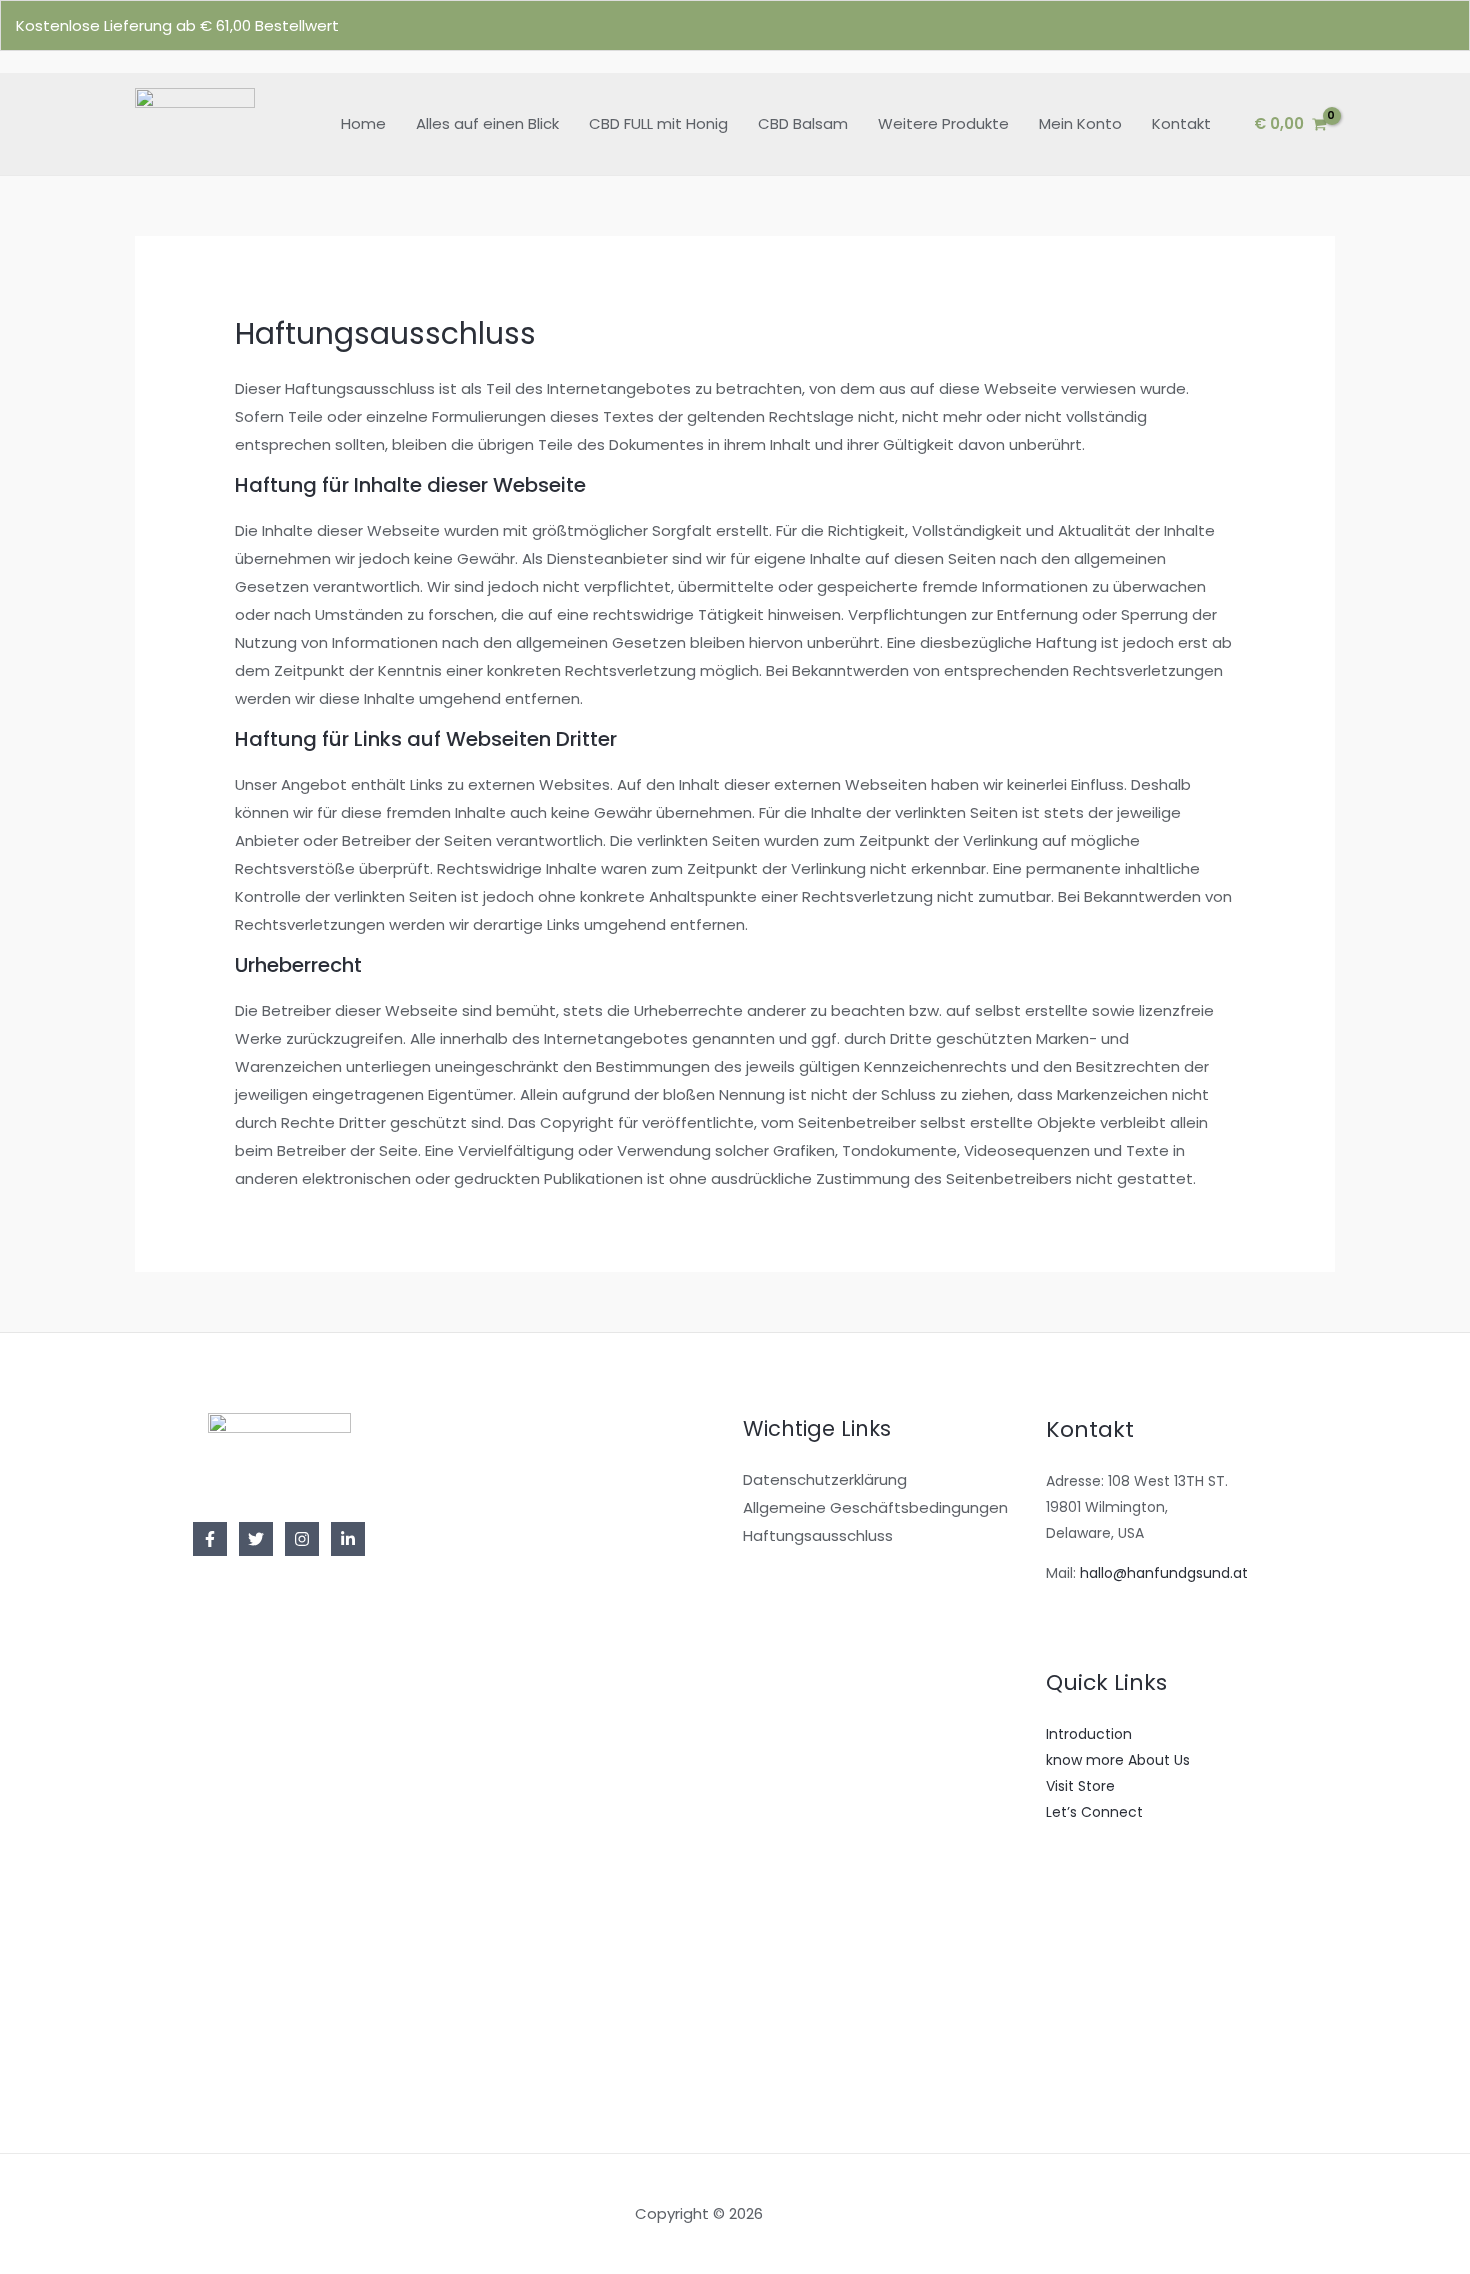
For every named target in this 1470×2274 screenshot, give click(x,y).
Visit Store (1080, 1786)
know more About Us (1118, 1760)
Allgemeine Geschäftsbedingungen (875, 1507)
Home (363, 123)
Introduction (1089, 1734)
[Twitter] (256, 1539)
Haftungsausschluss (818, 1535)
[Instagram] (302, 1539)
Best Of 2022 (1090, 1994)
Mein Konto (1080, 123)
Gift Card (1078, 2046)
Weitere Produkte (943, 123)
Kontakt (1181, 123)
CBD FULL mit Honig (658, 123)
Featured (1077, 2020)
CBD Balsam (803, 123)
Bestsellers (1082, 1942)
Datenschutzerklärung (825, 1479)
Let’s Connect (1094, 1812)
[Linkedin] (348, 1539)
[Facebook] (210, 1539)
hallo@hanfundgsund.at (1164, 1573)
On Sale (1073, 1968)
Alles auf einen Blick (487, 123)
